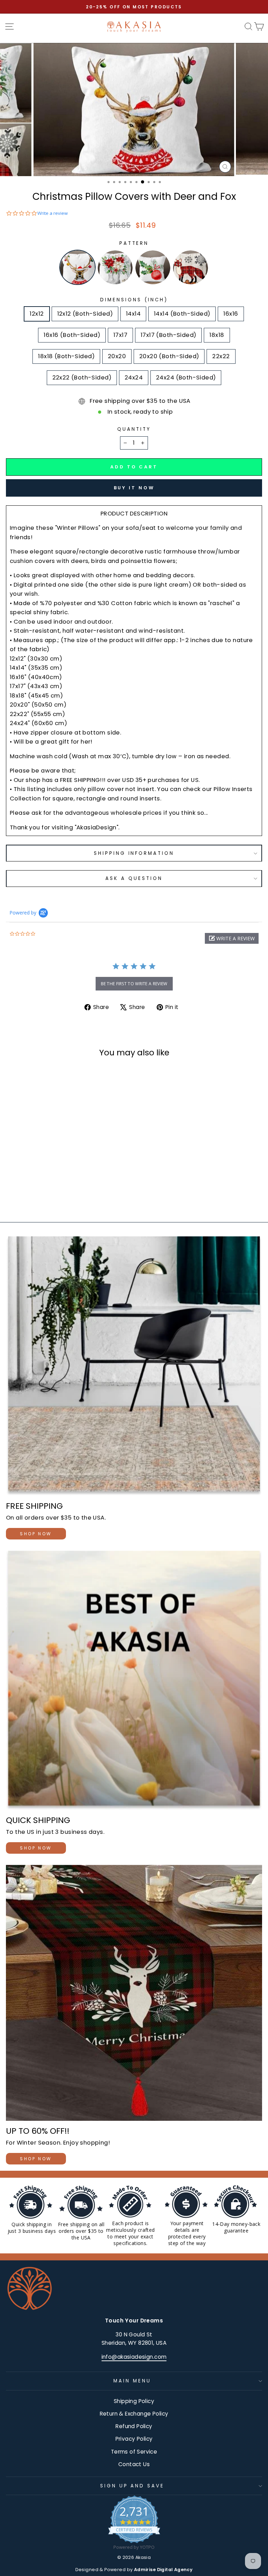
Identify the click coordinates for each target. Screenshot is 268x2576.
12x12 (37, 314)
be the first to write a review (134, 984)
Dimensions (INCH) (134, 300)
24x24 (134, 378)
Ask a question (134, 878)
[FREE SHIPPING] (134, 1366)
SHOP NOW (36, 1534)
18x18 (217, 335)
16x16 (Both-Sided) (72, 335)
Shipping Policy (134, 2401)
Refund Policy (134, 2426)
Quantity (134, 429)
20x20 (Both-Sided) (169, 356)
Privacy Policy (134, 2439)
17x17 (120, 335)
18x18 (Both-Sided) (66, 356)
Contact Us (134, 2464)
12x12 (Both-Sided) (85, 314)
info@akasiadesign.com (134, 2357)
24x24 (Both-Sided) (186, 378)
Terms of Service (134, 2452)
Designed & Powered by (134, 2570)
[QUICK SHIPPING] (134, 1680)
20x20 (117, 356)
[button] (232, 938)
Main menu (132, 2381)
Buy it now (134, 488)
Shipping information (134, 853)
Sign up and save (132, 2486)
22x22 (221, 356)
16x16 (231, 314)
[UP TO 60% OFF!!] (134, 1993)
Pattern (134, 243)
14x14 (133, 314)
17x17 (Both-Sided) (168, 335)
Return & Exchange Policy (134, 2414)
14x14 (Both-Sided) (182, 314)
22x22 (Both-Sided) (82, 378)
